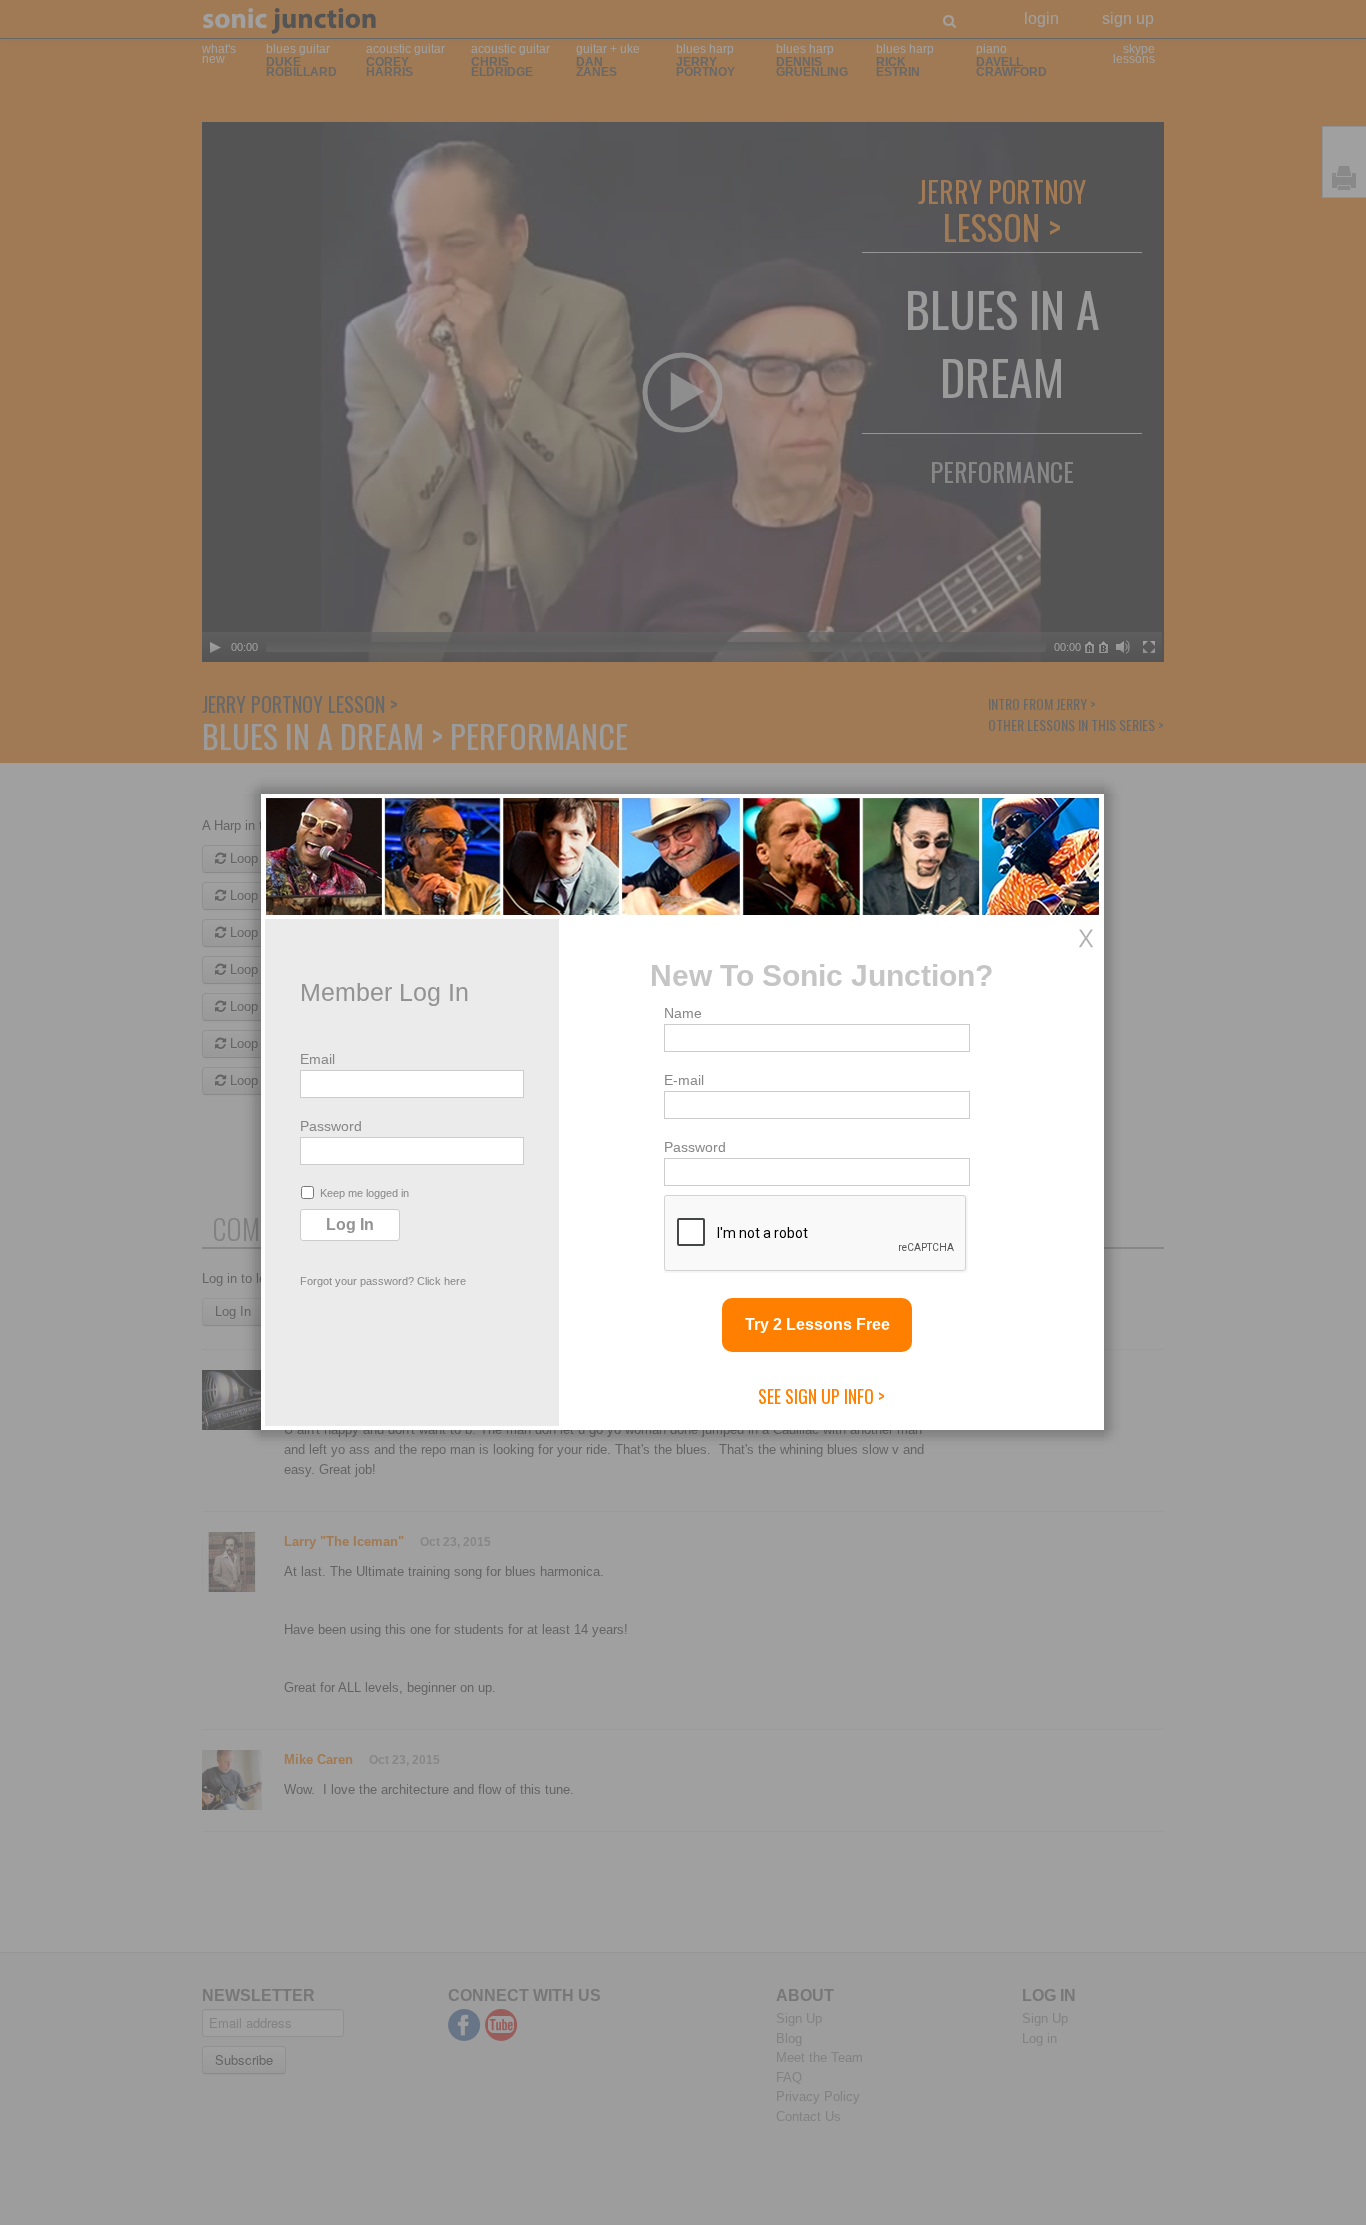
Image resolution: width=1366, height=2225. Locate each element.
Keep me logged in (364, 1193)
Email (317, 1059)
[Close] (1086, 938)
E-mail (684, 1080)
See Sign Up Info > (821, 1396)
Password (331, 1126)
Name (683, 1013)
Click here (441, 1281)
